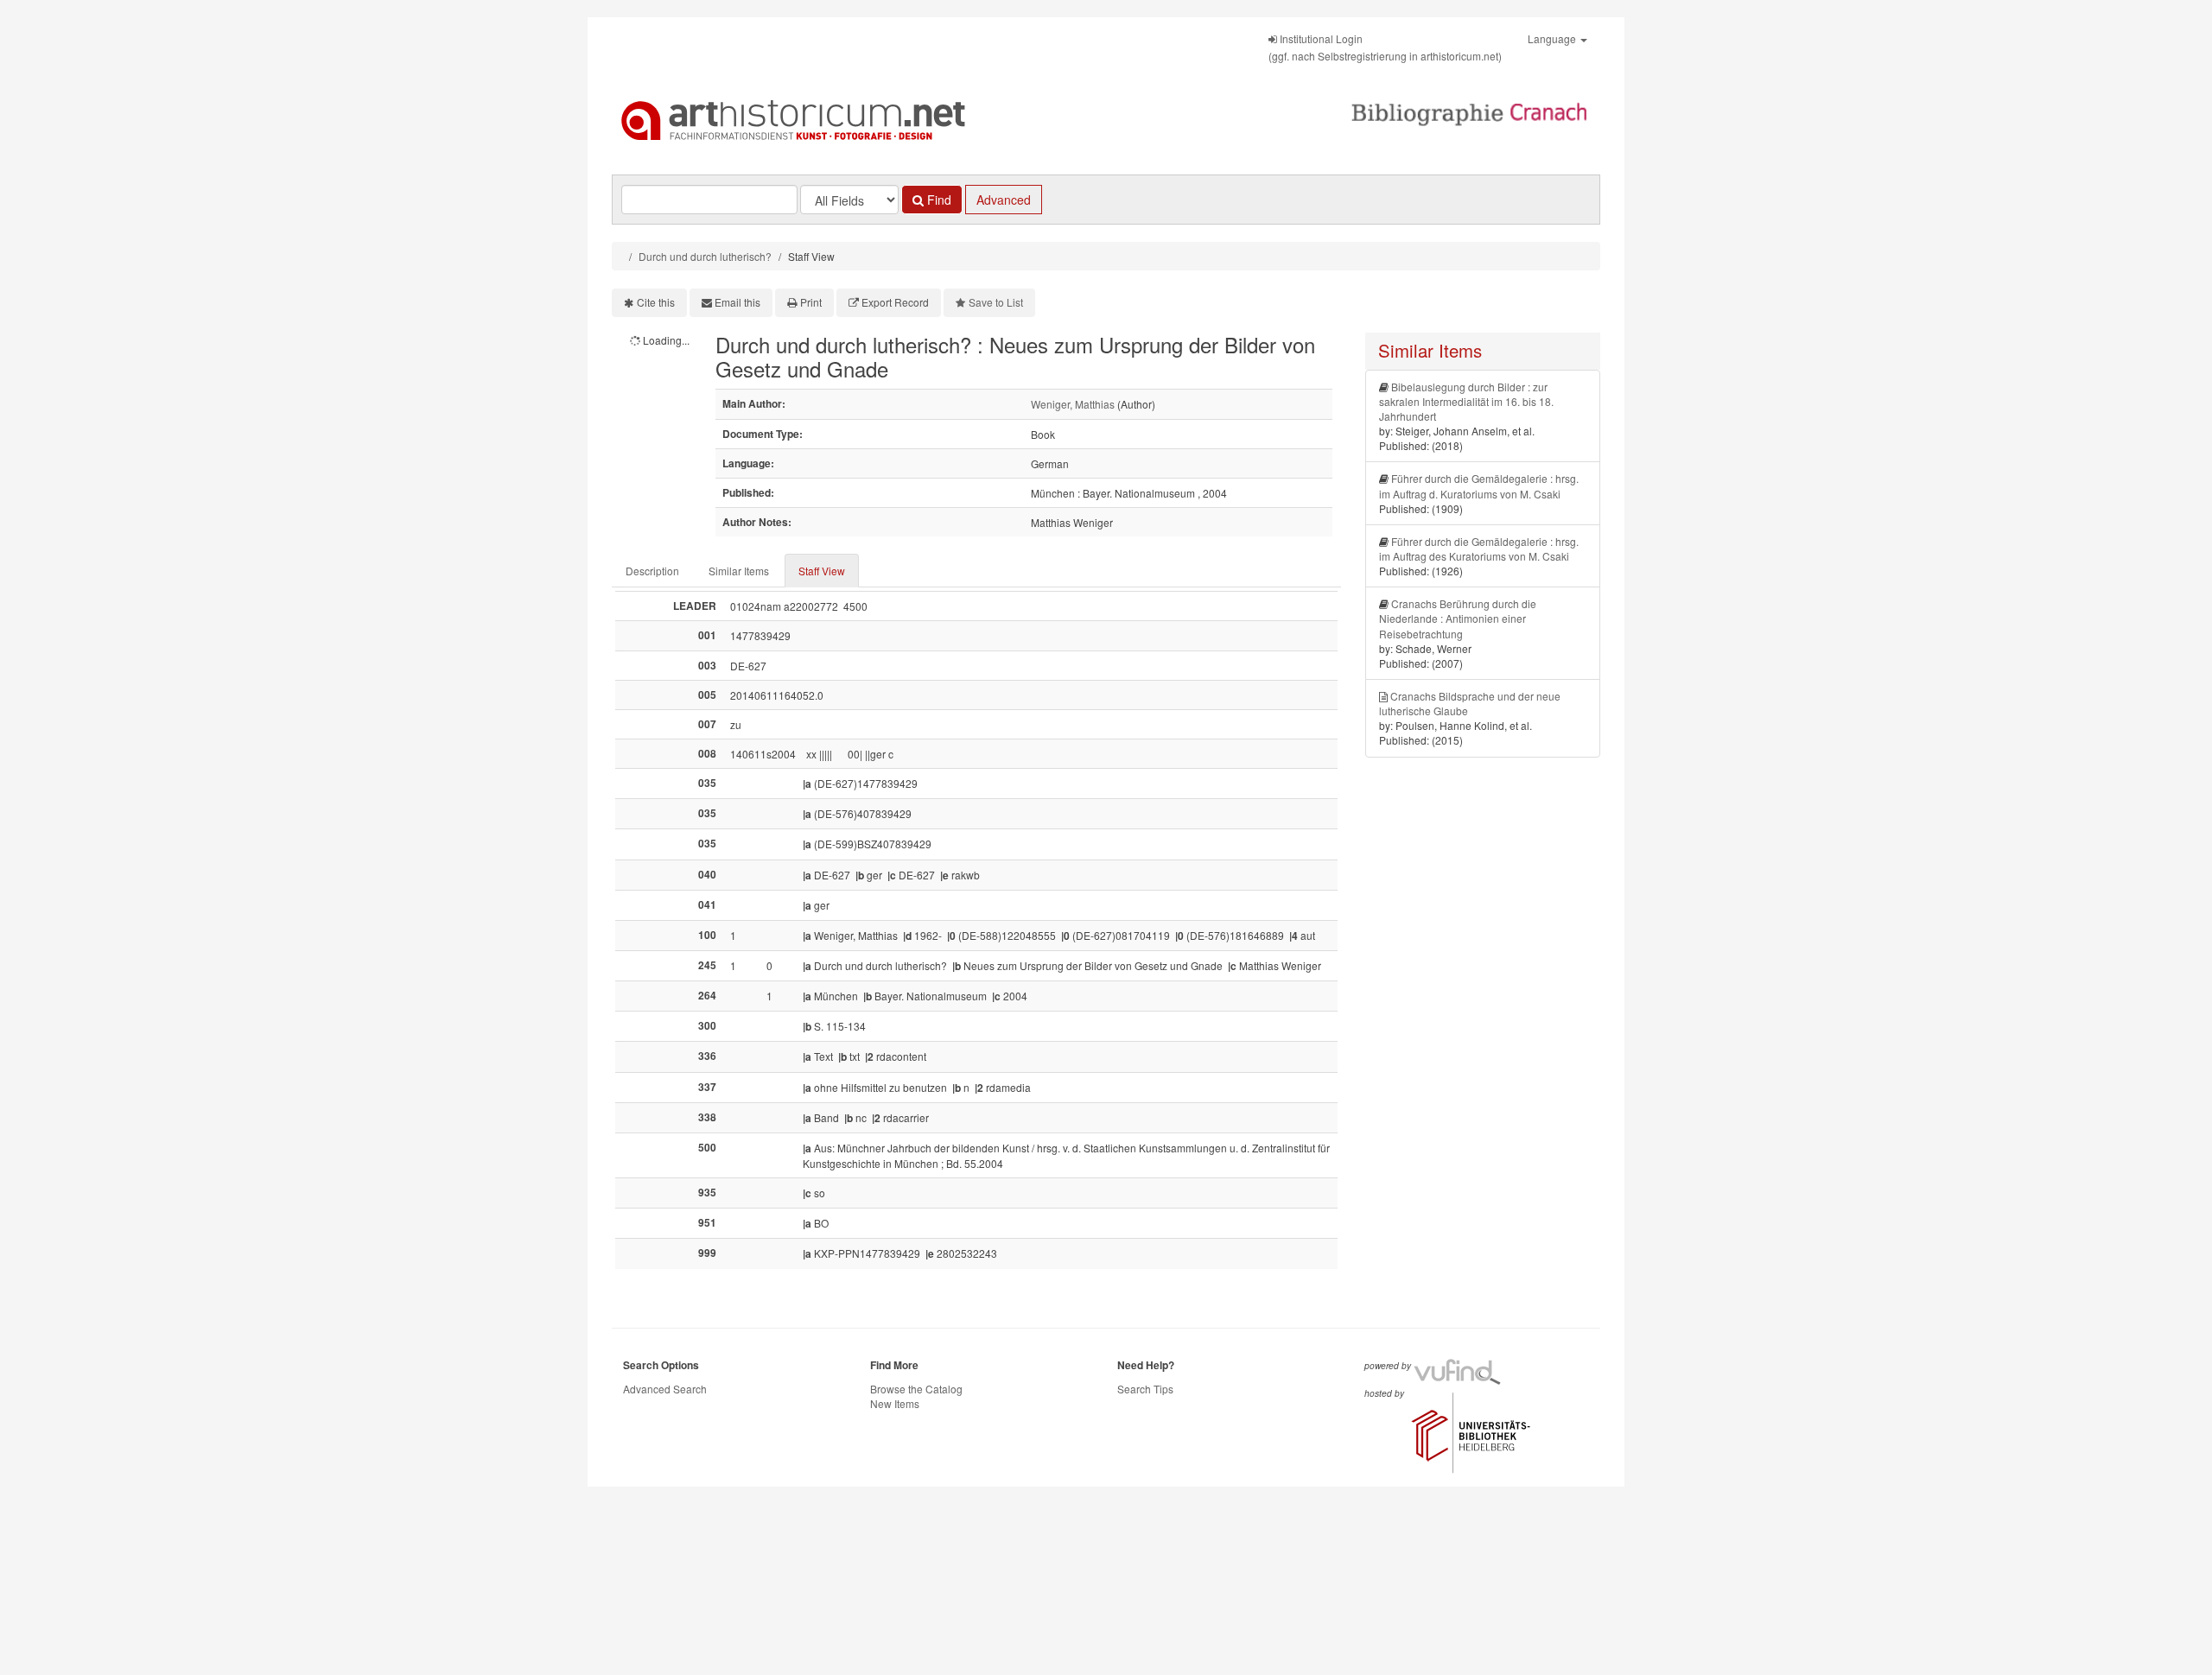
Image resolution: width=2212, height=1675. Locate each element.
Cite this (656, 302)
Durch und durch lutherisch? (705, 256)
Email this (737, 302)
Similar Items (739, 571)
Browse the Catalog (916, 1389)
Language (1553, 38)
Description (652, 571)
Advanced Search (665, 1389)
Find (938, 200)
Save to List (996, 302)
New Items (895, 1403)
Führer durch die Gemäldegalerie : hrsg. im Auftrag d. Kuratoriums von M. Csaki (1479, 485)
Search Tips (1145, 1389)
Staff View (822, 571)
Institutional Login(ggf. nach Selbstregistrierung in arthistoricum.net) (1385, 47)
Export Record (895, 302)
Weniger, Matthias (1073, 404)
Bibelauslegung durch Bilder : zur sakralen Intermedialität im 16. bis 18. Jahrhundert (1466, 401)
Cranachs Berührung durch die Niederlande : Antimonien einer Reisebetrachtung (1458, 618)
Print (811, 302)
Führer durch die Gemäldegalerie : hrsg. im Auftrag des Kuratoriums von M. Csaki (1479, 549)
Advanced (1004, 200)
